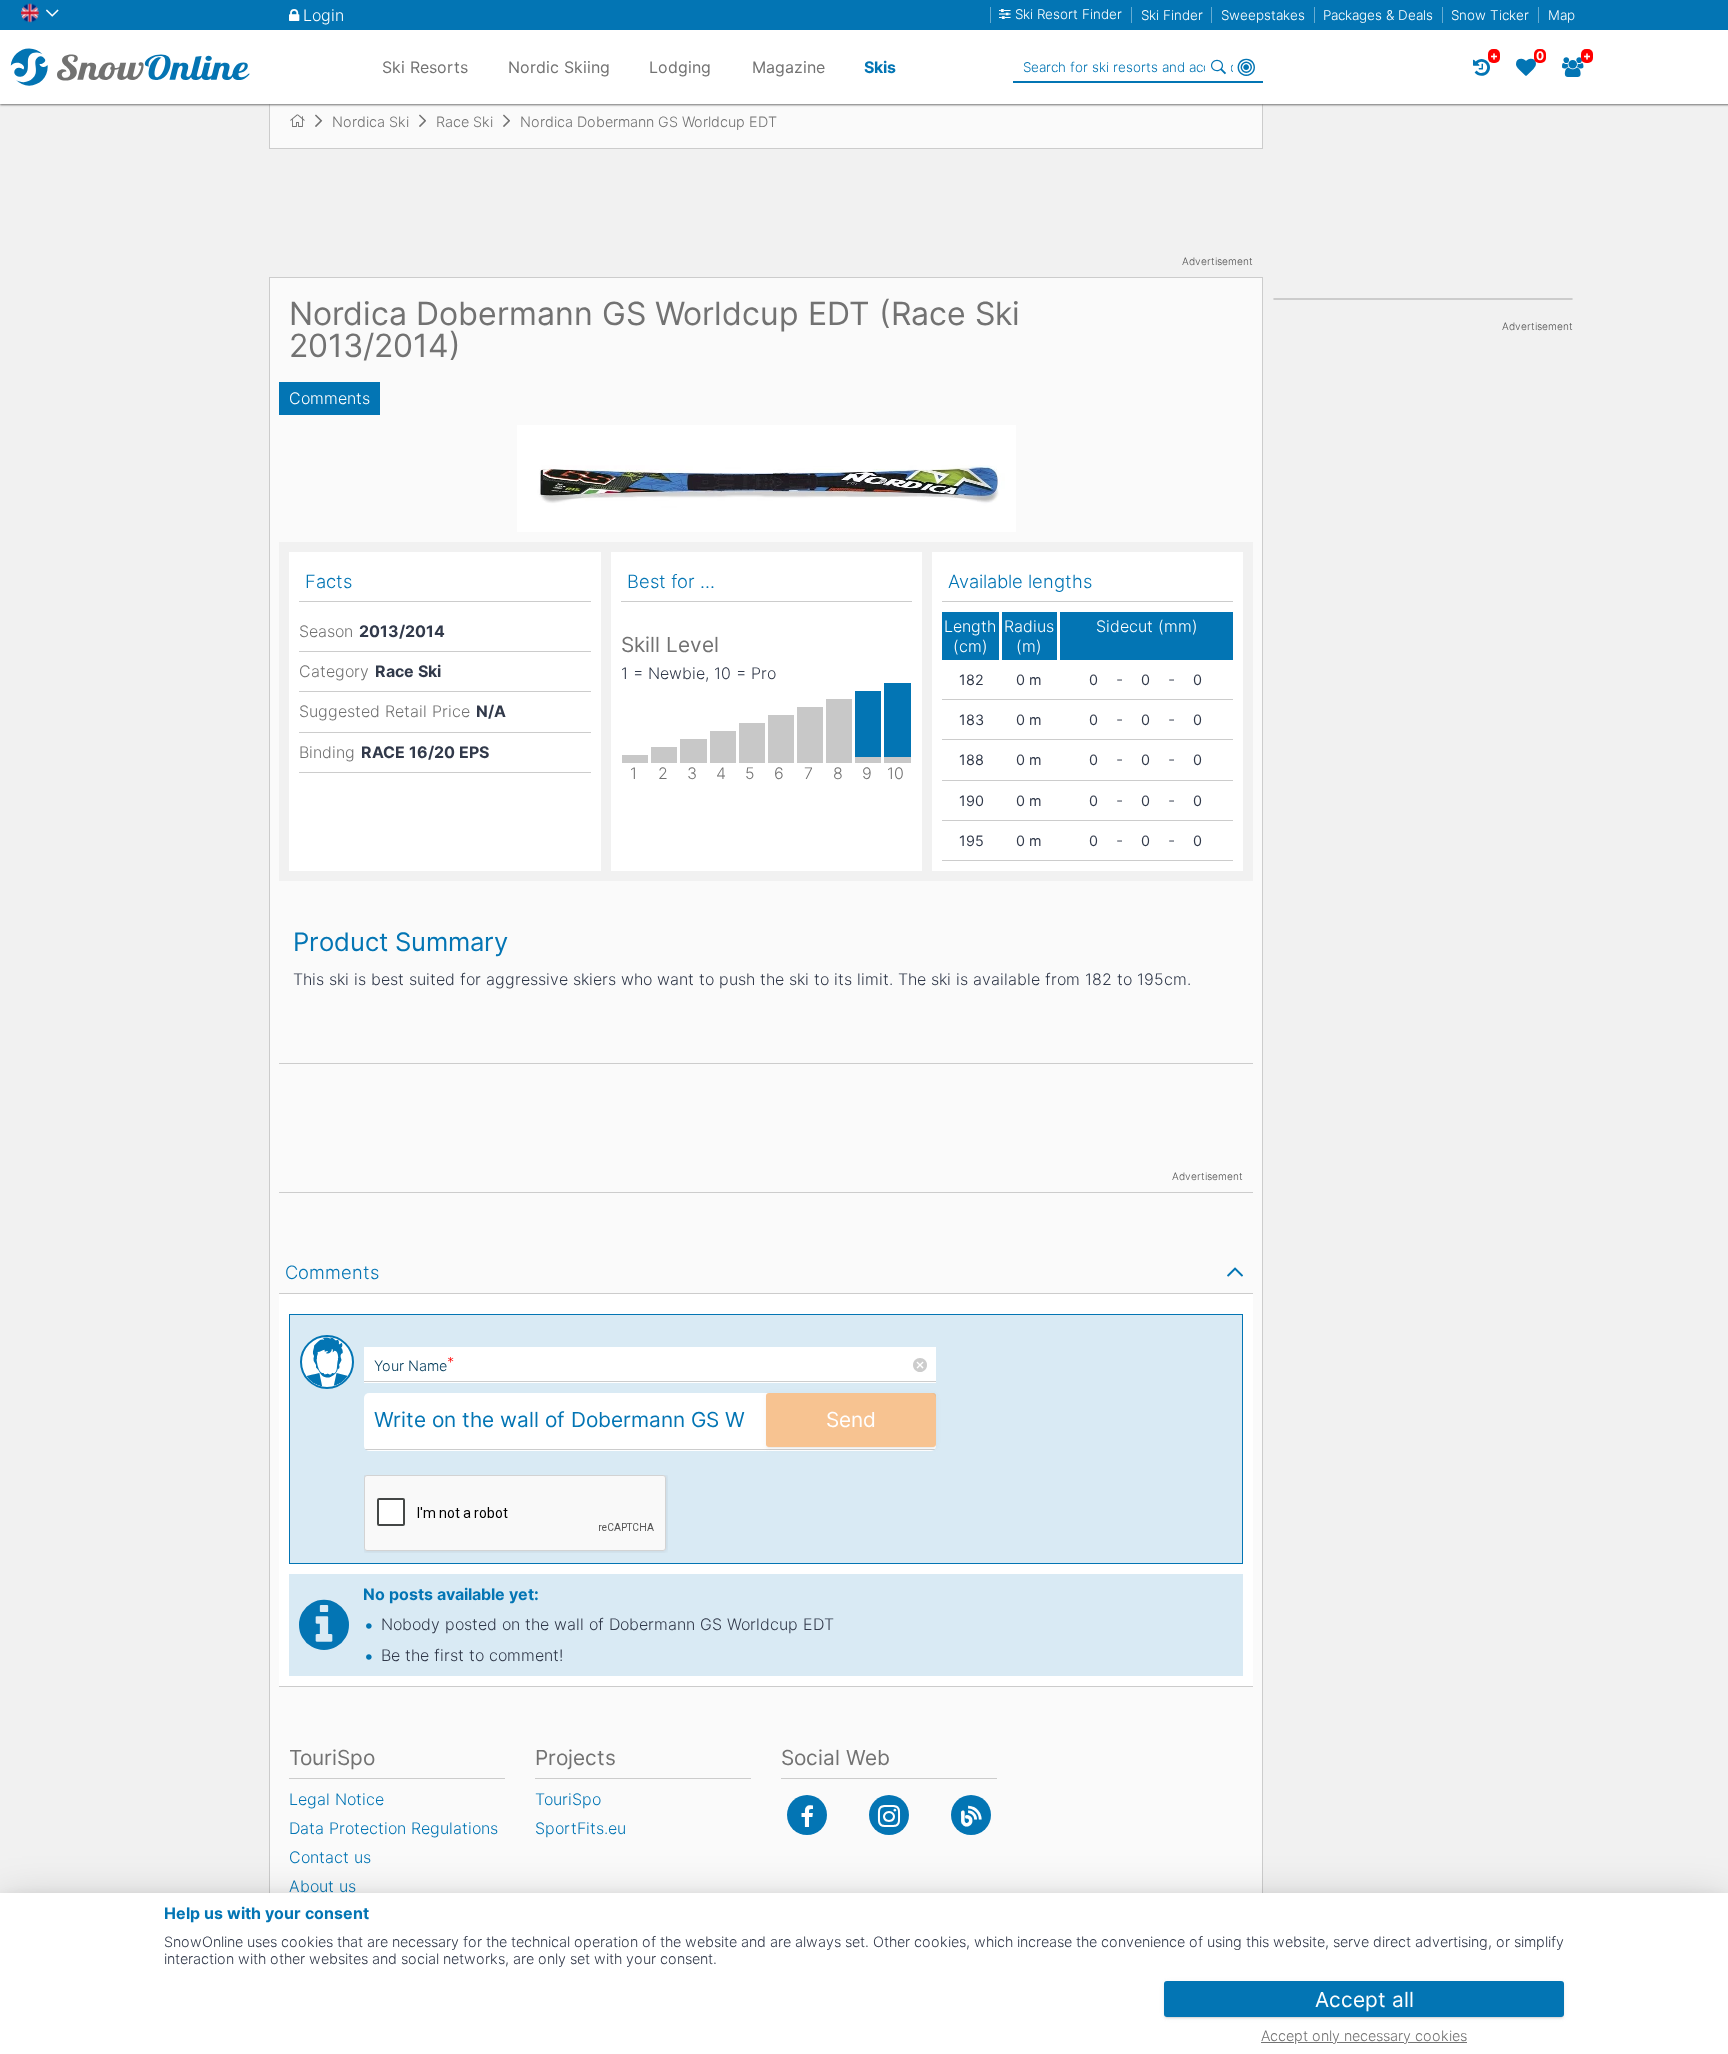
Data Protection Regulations (393, 1828)
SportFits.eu (580, 1828)
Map (1561, 15)
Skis (880, 67)
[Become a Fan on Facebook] (807, 1815)
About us (322, 1886)
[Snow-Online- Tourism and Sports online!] (305, 121)
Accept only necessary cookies (1364, 2035)
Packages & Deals (1378, 15)
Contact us (330, 1857)
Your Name (414, 1365)
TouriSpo (568, 1799)
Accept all (1364, 1999)
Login (323, 15)
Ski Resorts (425, 67)
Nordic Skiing (559, 67)
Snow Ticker (1490, 15)
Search (1218, 67)
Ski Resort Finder (1068, 14)
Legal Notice (336, 1799)
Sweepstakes (1263, 15)
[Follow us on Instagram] (889, 1815)
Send (851, 1419)
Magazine (788, 67)
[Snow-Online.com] (130, 67)
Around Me (1246, 67)
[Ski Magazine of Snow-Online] (971, 1815)
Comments (329, 398)
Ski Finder (1172, 15)
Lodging (680, 67)
